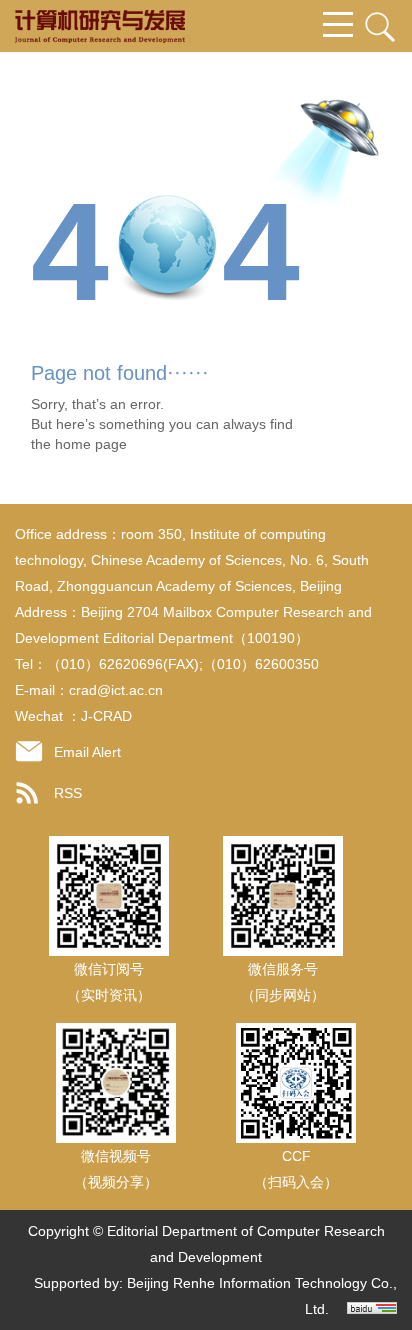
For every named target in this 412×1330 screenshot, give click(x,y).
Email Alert (87, 752)
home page (91, 444)
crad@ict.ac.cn (116, 690)
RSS (68, 793)
